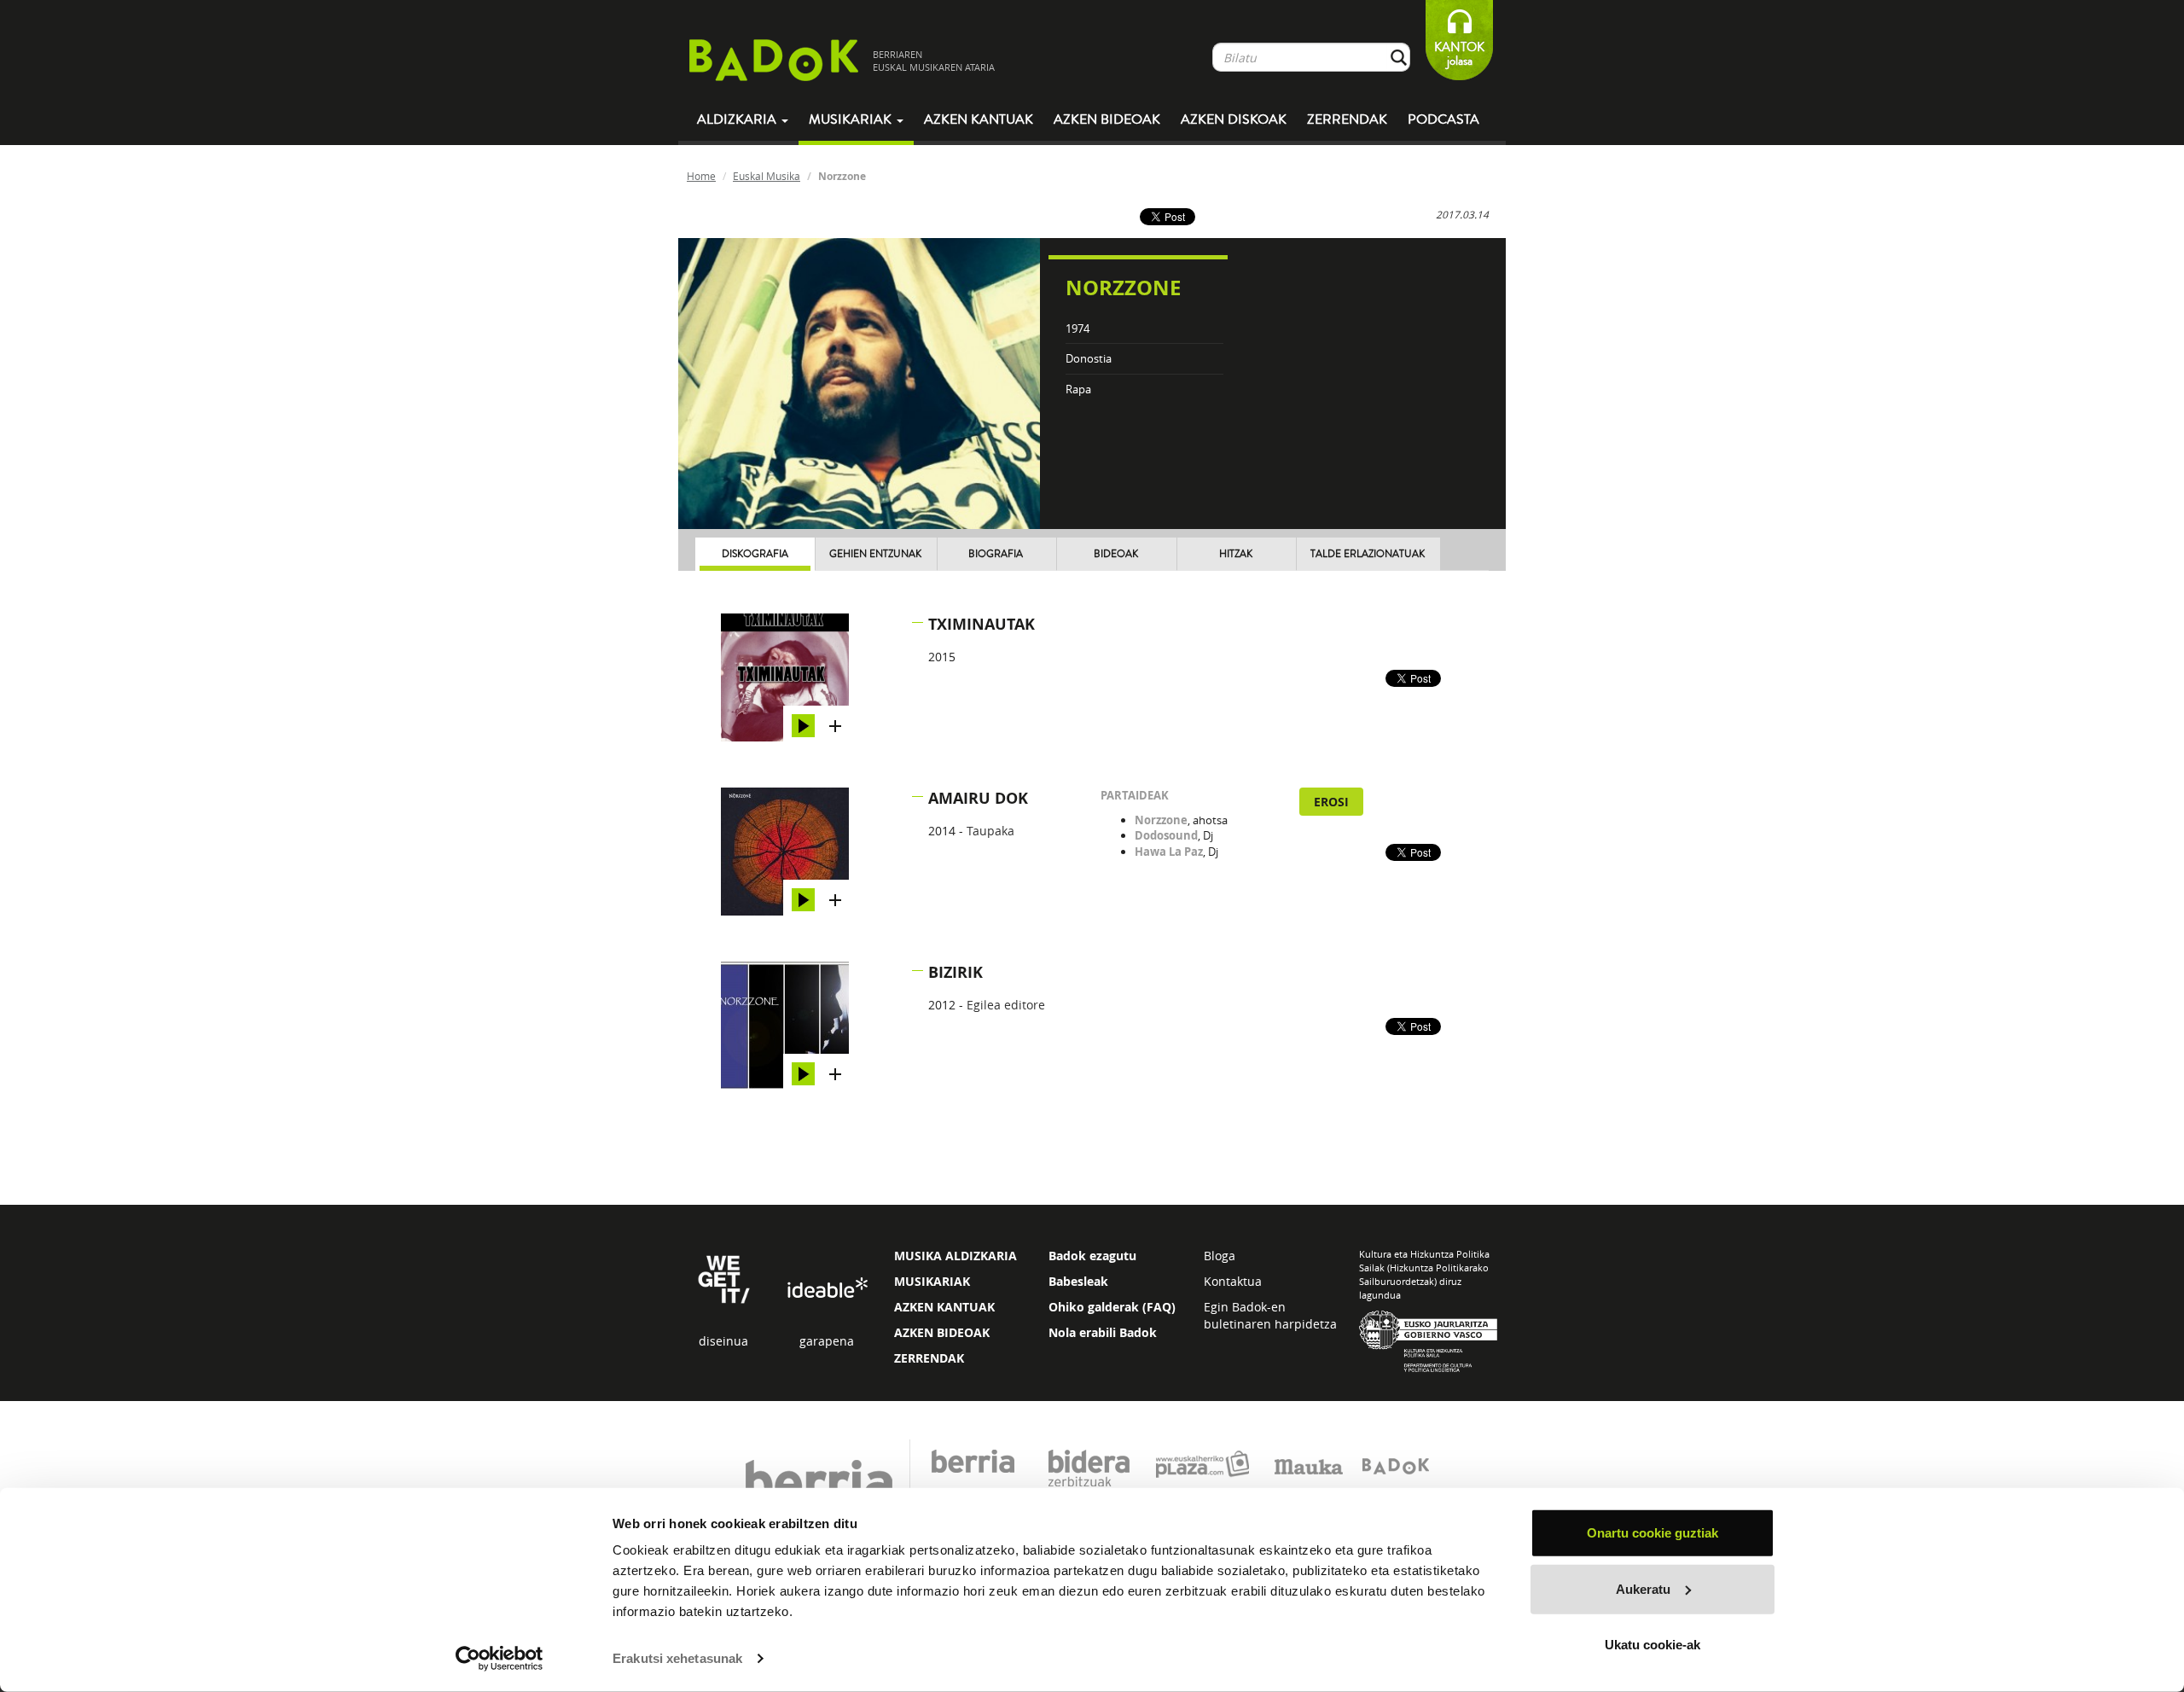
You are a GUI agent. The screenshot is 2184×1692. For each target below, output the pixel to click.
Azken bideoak (1107, 119)
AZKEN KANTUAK (944, 1307)
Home (701, 176)
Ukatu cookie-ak (1653, 1645)
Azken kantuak (979, 119)
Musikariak (852, 119)
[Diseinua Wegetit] (724, 1278)
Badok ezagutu (1092, 1256)
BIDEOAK (1116, 554)
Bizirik (955, 972)
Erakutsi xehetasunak (677, 1658)
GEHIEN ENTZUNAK (875, 554)
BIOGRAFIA (996, 554)
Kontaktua (1233, 1281)
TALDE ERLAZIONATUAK (1368, 554)
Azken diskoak (1234, 119)
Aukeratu (1643, 1588)
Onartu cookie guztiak (1653, 1533)
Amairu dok (978, 798)
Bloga (1220, 1256)
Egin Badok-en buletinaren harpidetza (1270, 1315)
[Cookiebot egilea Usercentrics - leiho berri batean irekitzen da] (500, 1659)
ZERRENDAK (929, 1358)
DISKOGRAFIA (755, 554)
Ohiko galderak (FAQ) (1112, 1307)
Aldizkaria (738, 119)
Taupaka (990, 831)
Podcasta (1443, 119)
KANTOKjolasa (1459, 54)
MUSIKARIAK (932, 1281)
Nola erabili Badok (1103, 1332)
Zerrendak (1347, 119)
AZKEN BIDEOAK (942, 1332)
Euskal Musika (767, 176)
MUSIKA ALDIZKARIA (955, 1256)
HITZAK (1236, 554)
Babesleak (1078, 1281)
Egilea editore (1006, 1005)
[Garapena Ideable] (827, 1288)
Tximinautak (982, 624)
